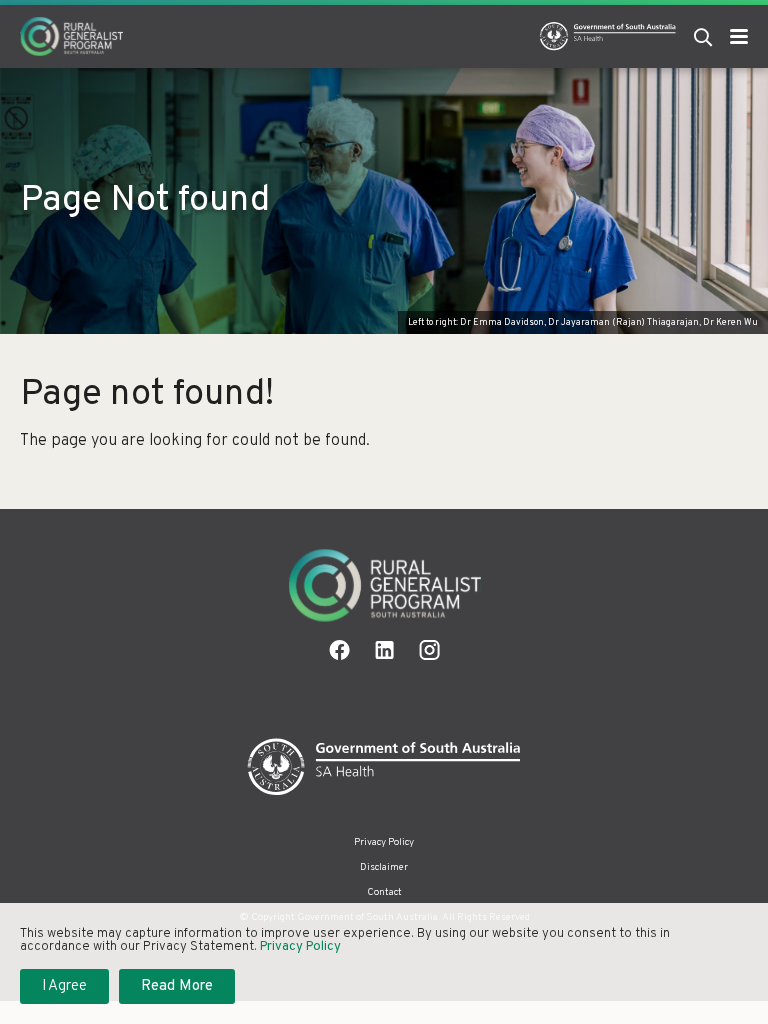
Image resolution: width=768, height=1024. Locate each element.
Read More (177, 986)
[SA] (384, 767)
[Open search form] (703, 36)
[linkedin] (384, 650)
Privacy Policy (384, 842)
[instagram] (429, 650)
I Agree (64, 986)
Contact (384, 892)
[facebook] (339, 650)
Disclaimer (384, 867)
